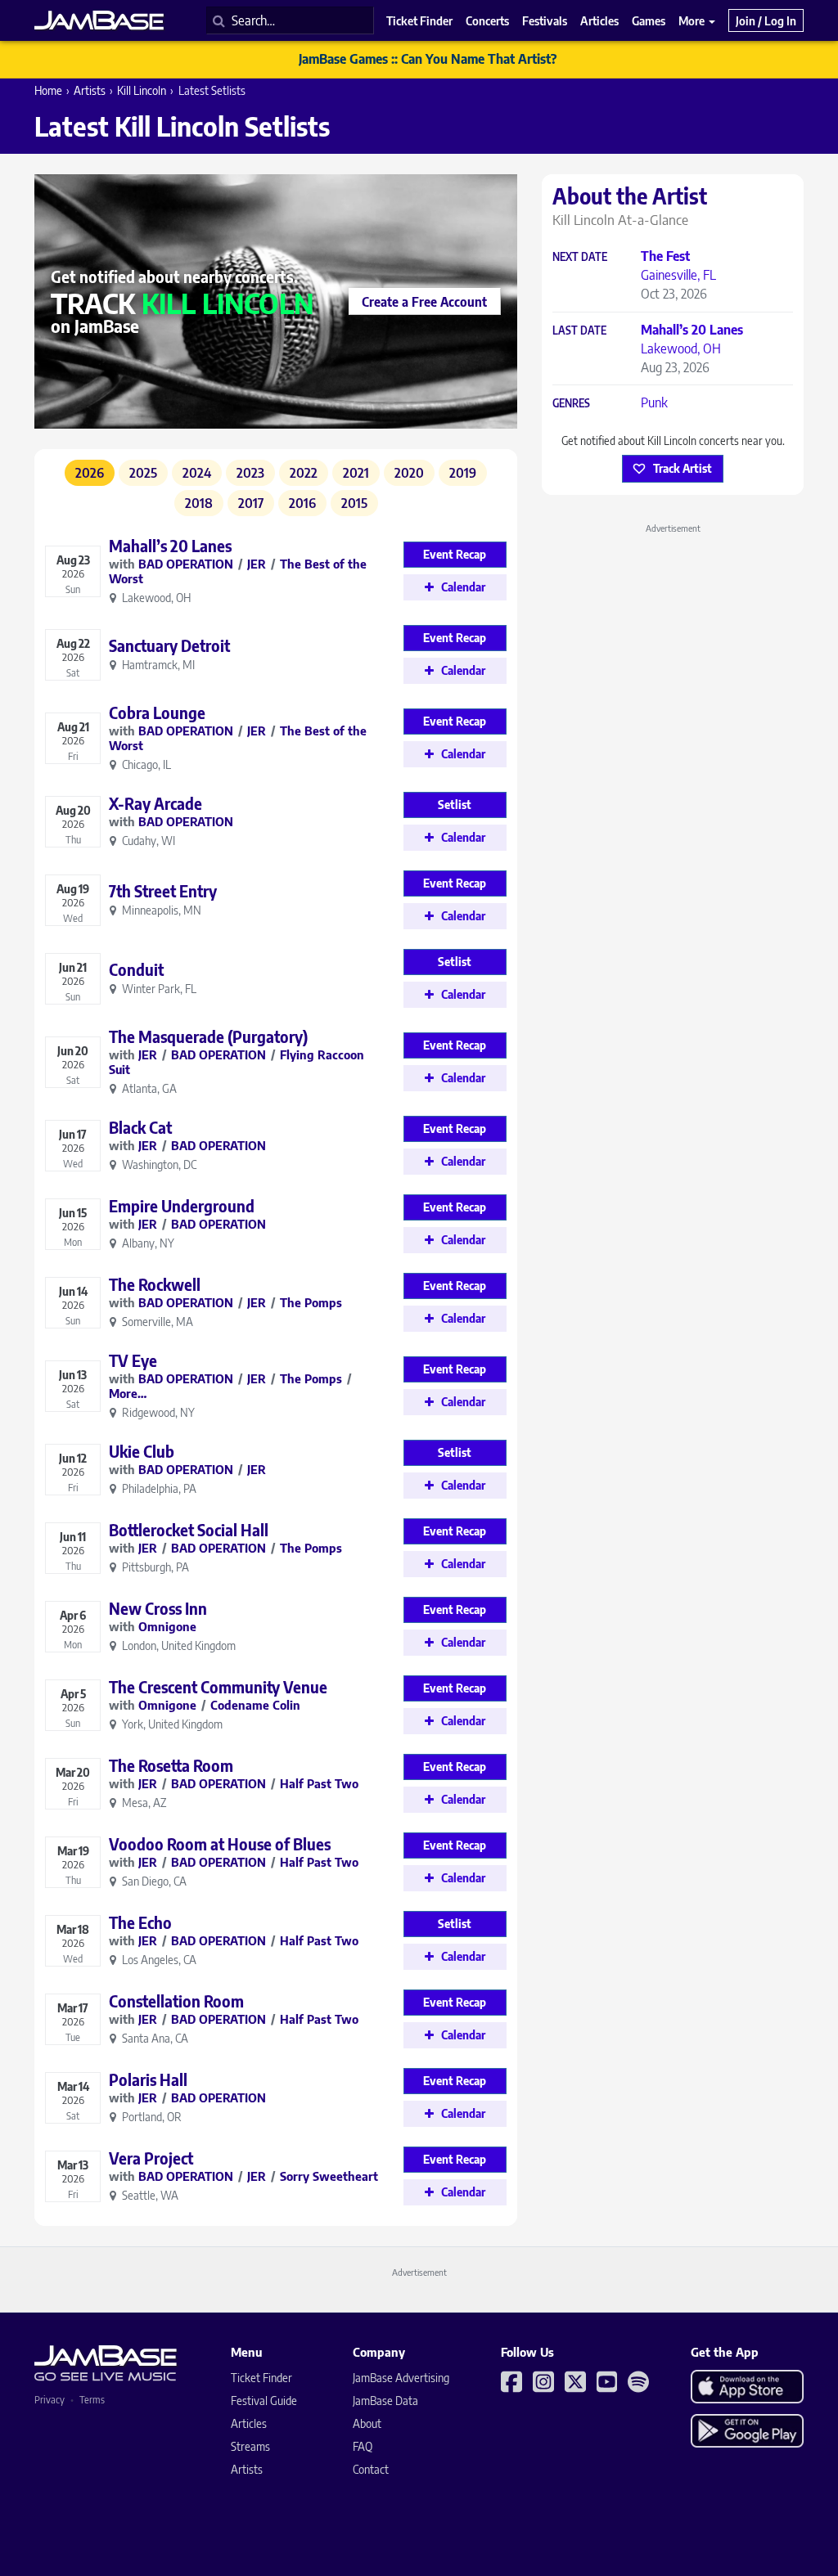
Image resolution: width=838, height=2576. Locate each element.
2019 (463, 473)
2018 (199, 503)
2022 (304, 473)
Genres (571, 404)
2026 (90, 473)
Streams (250, 2446)
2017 (251, 503)
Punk (654, 402)
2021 (356, 473)
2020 (409, 473)
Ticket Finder (261, 2378)
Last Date (579, 331)
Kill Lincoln (142, 90)
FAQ (363, 2446)
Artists (90, 90)
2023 (250, 473)
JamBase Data (385, 2401)
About (367, 2423)
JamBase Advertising (401, 2378)
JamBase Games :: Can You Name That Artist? (428, 59)
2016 (302, 503)
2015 (354, 503)
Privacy (50, 2400)
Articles (249, 2423)
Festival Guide (264, 2401)
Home (48, 90)
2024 (197, 473)
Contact (371, 2469)
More (693, 20)
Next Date (580, 257)
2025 (143, 473)
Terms (92, 2400)
